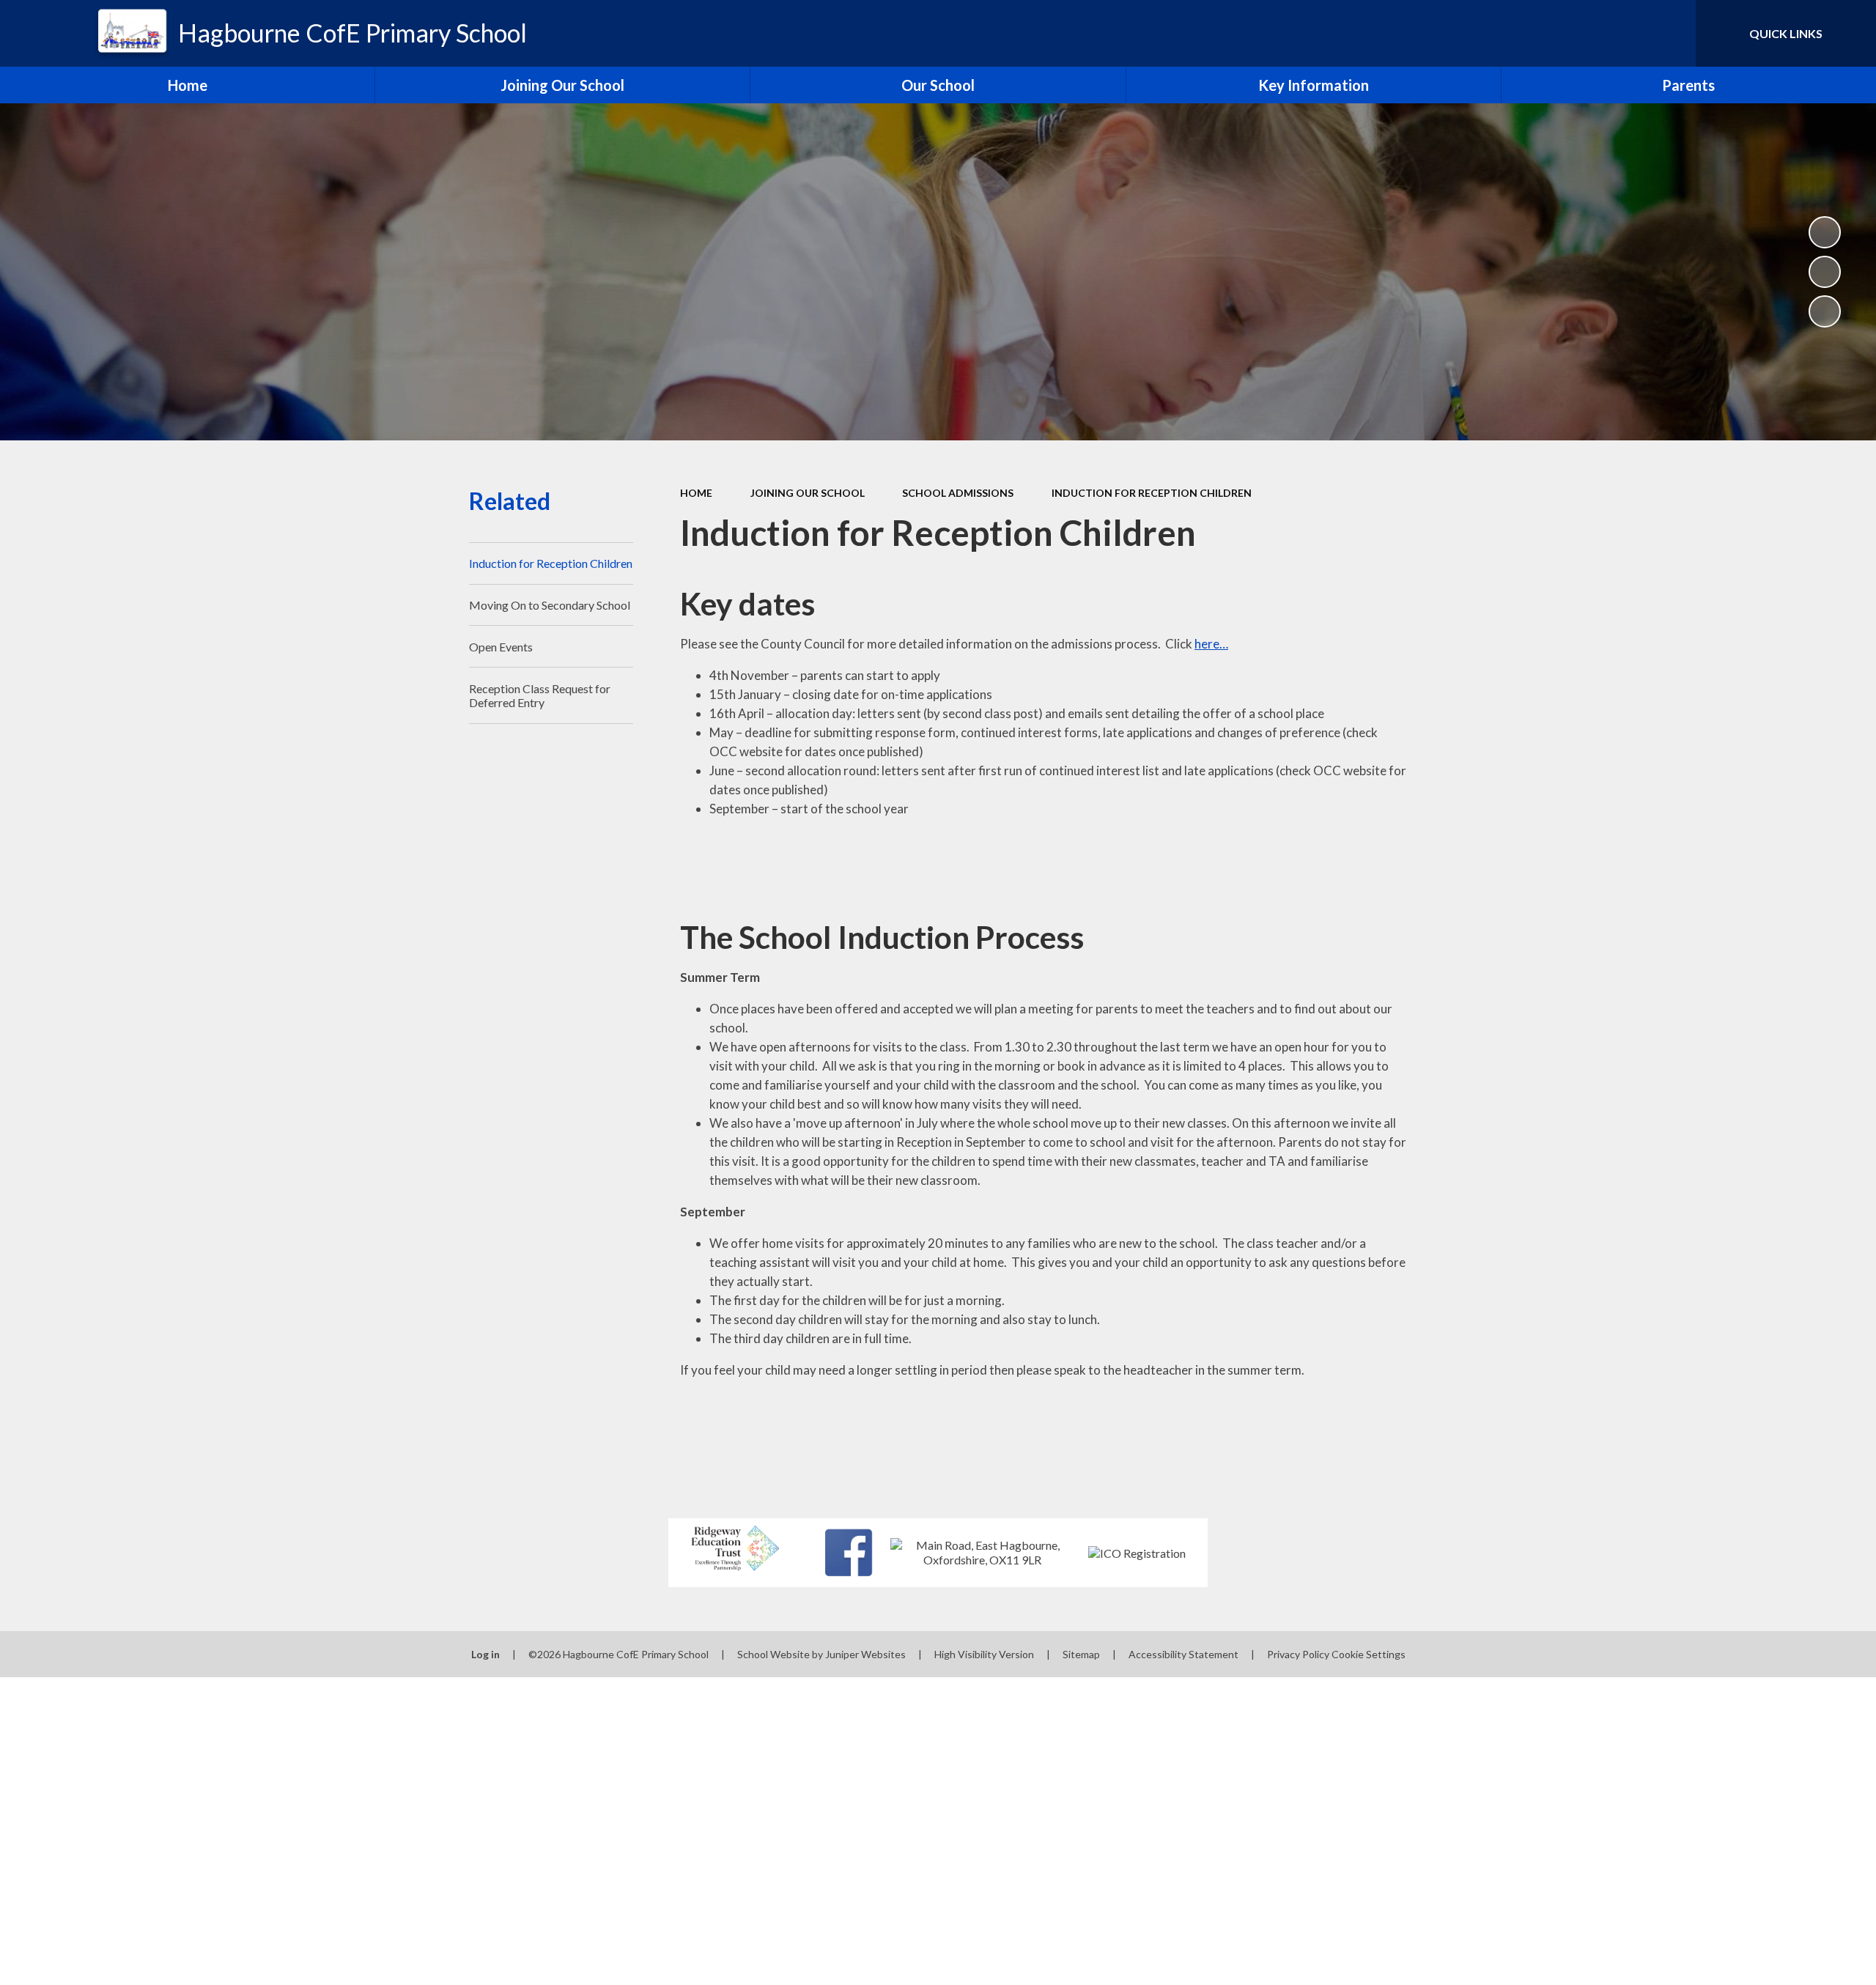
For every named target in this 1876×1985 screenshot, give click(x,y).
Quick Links (1786, 33)
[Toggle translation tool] (1619, 33)
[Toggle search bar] (1670, 33)
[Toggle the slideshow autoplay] (1825, 232)
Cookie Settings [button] (1369, 1654)
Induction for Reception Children (1152, 493)
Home (696, 493)
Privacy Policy (1298, 1654)
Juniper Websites (865, 1654)
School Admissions (958, 493)
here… (1211, 644)
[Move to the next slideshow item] (1825, 311)
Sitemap (1081, 1654)
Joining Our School (808, 493)
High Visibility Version (984, 1654)
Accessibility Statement (1183, 1654)
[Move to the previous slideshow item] (1825, 272)
